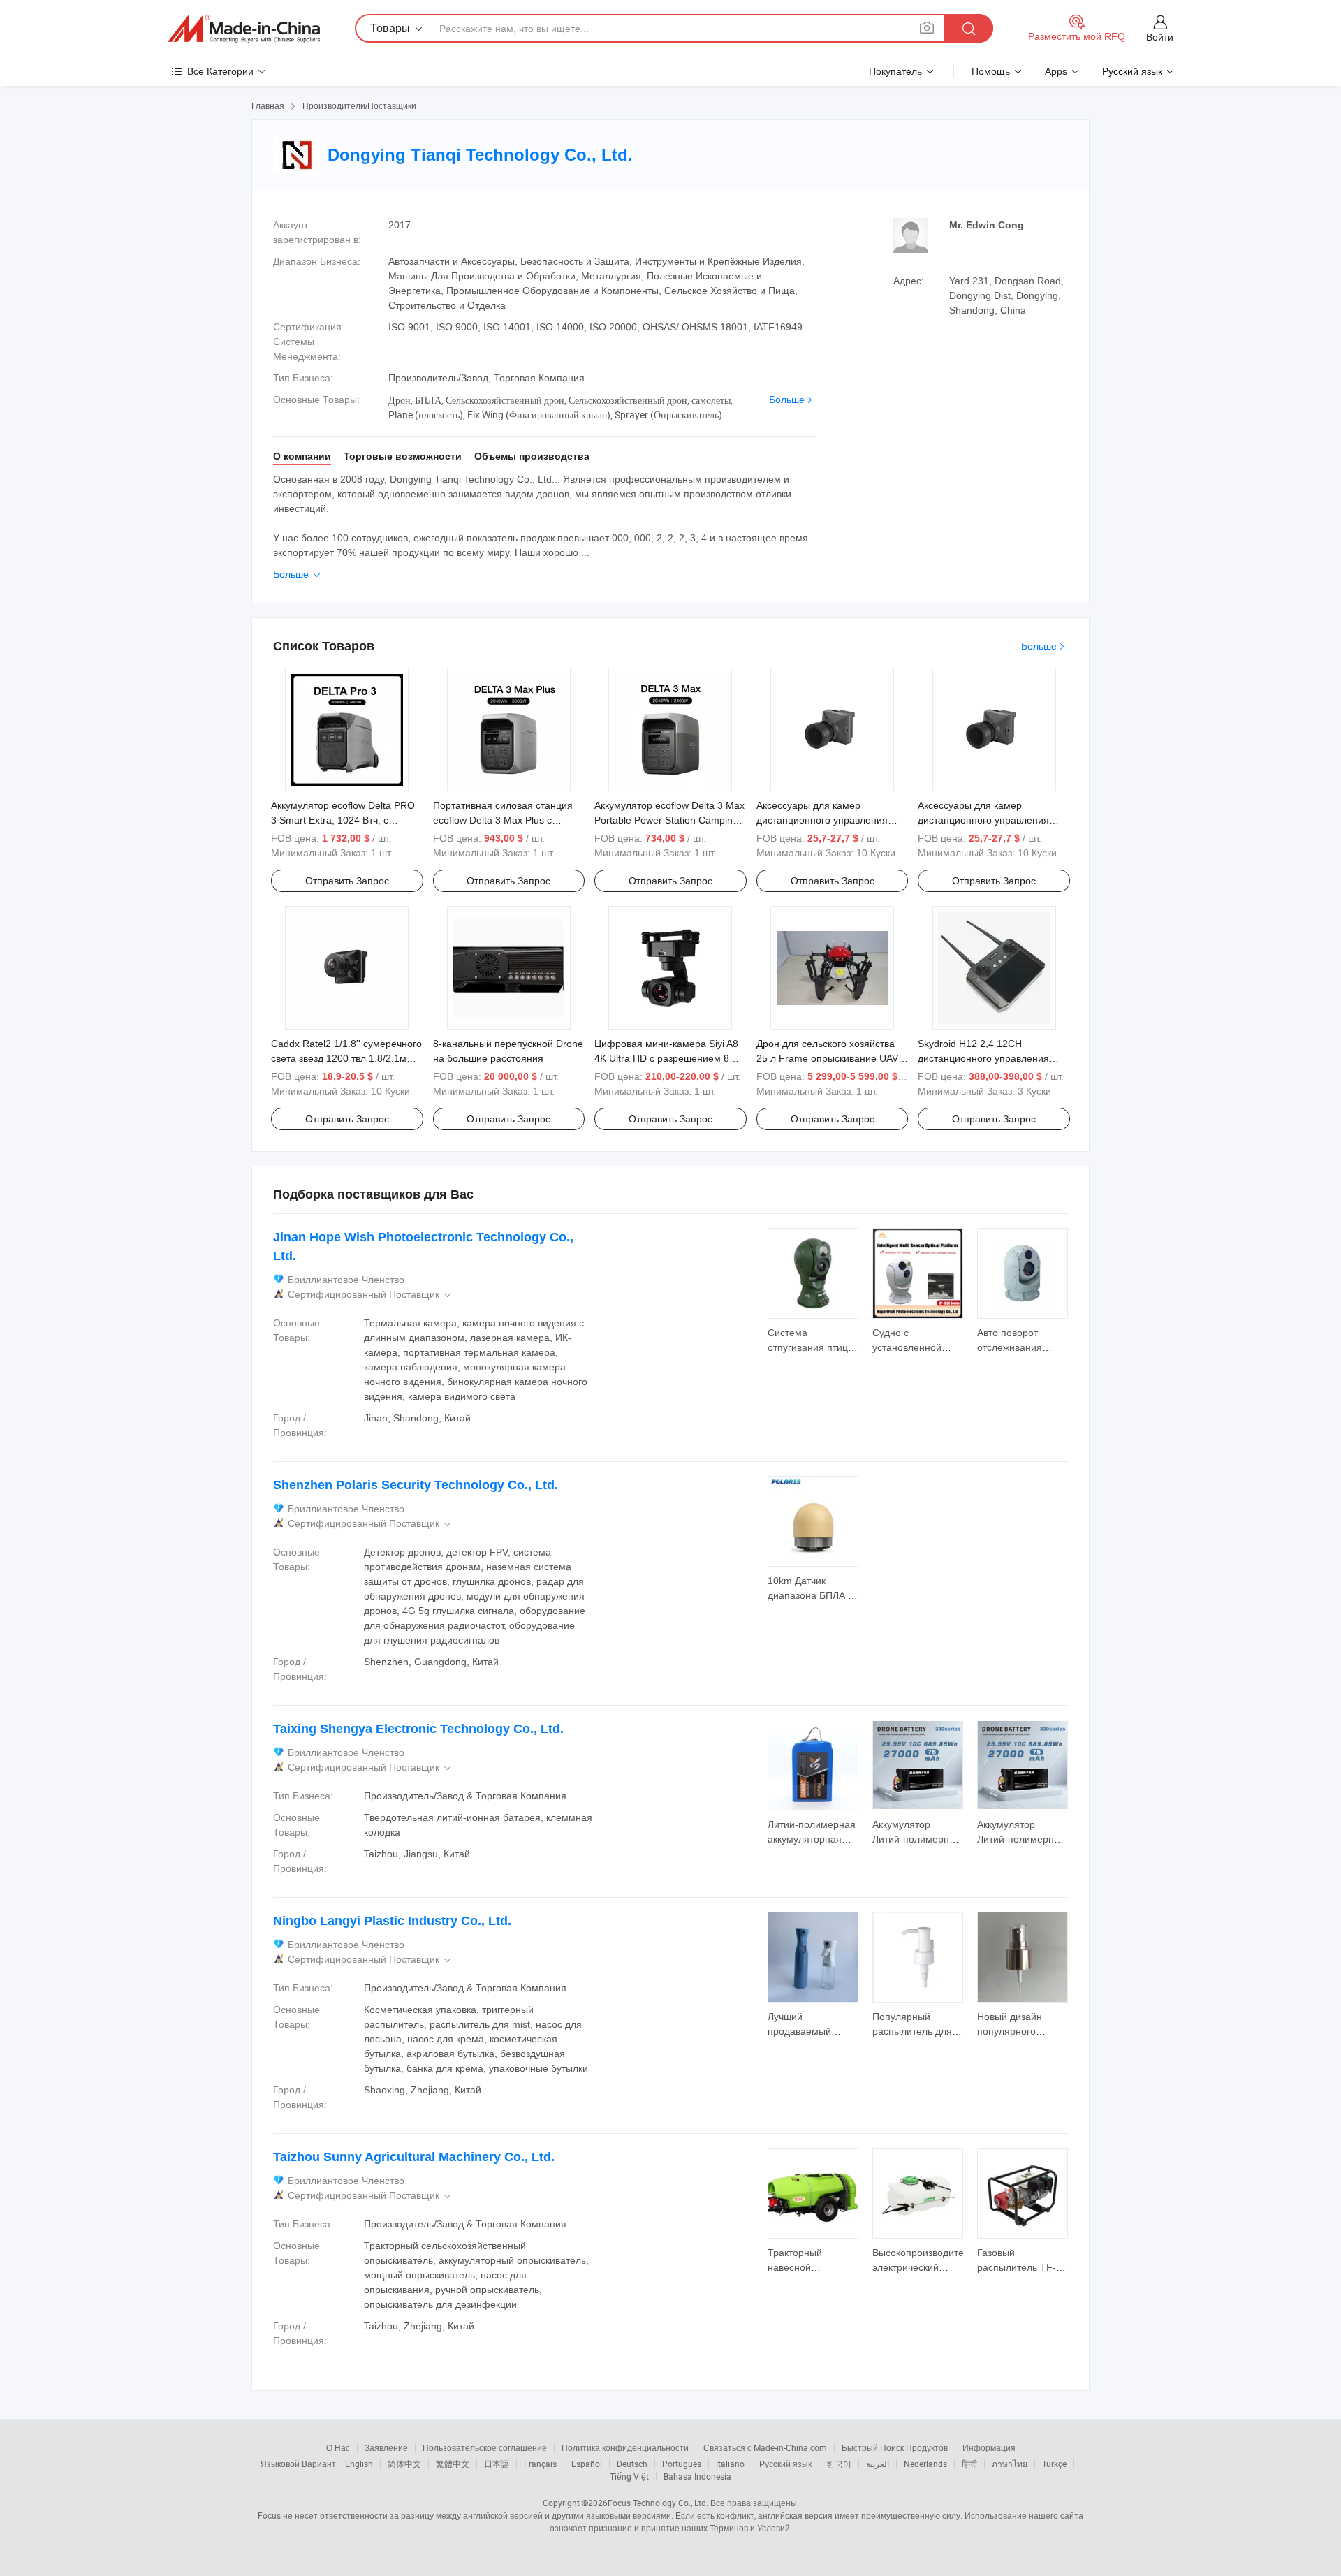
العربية (878, 2464)
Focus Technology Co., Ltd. (658, 2503)
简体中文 (404, 2464)
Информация (989, 2447)
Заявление (386, 2447)
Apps (1056, 71)
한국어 (839, 2464)
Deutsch (632, 2464)
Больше (787, 400)
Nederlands (925, 2464)
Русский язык (785, 2464)
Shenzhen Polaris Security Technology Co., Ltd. (416, 1485)
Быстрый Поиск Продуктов (895, 2447)
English (359, 2464)
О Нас (338, 2447)
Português (682, 2464)
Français (540, 2464)
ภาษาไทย (1010, 2464)
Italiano (730, 2464)
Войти (1160, 37)
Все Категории (220, 71)
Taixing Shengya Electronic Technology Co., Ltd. (418, 1729)
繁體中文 (453, 2464)
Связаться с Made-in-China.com (765, 2447)
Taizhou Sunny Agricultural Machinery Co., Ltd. (414, 2157)
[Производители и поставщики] (244, 29)
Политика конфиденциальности (625, 2447)
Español (587, 2464)
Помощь (991, 71)
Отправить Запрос (347, 881)
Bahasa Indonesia (697, 2476)
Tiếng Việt (629, 2476)
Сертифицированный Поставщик (371, 1295)
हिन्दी (969, 2464)
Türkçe (1054, 2464)
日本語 (497, 2464)
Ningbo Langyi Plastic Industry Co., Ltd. (392, 1921)
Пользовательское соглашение (485, 2447)
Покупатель (895, 71)
